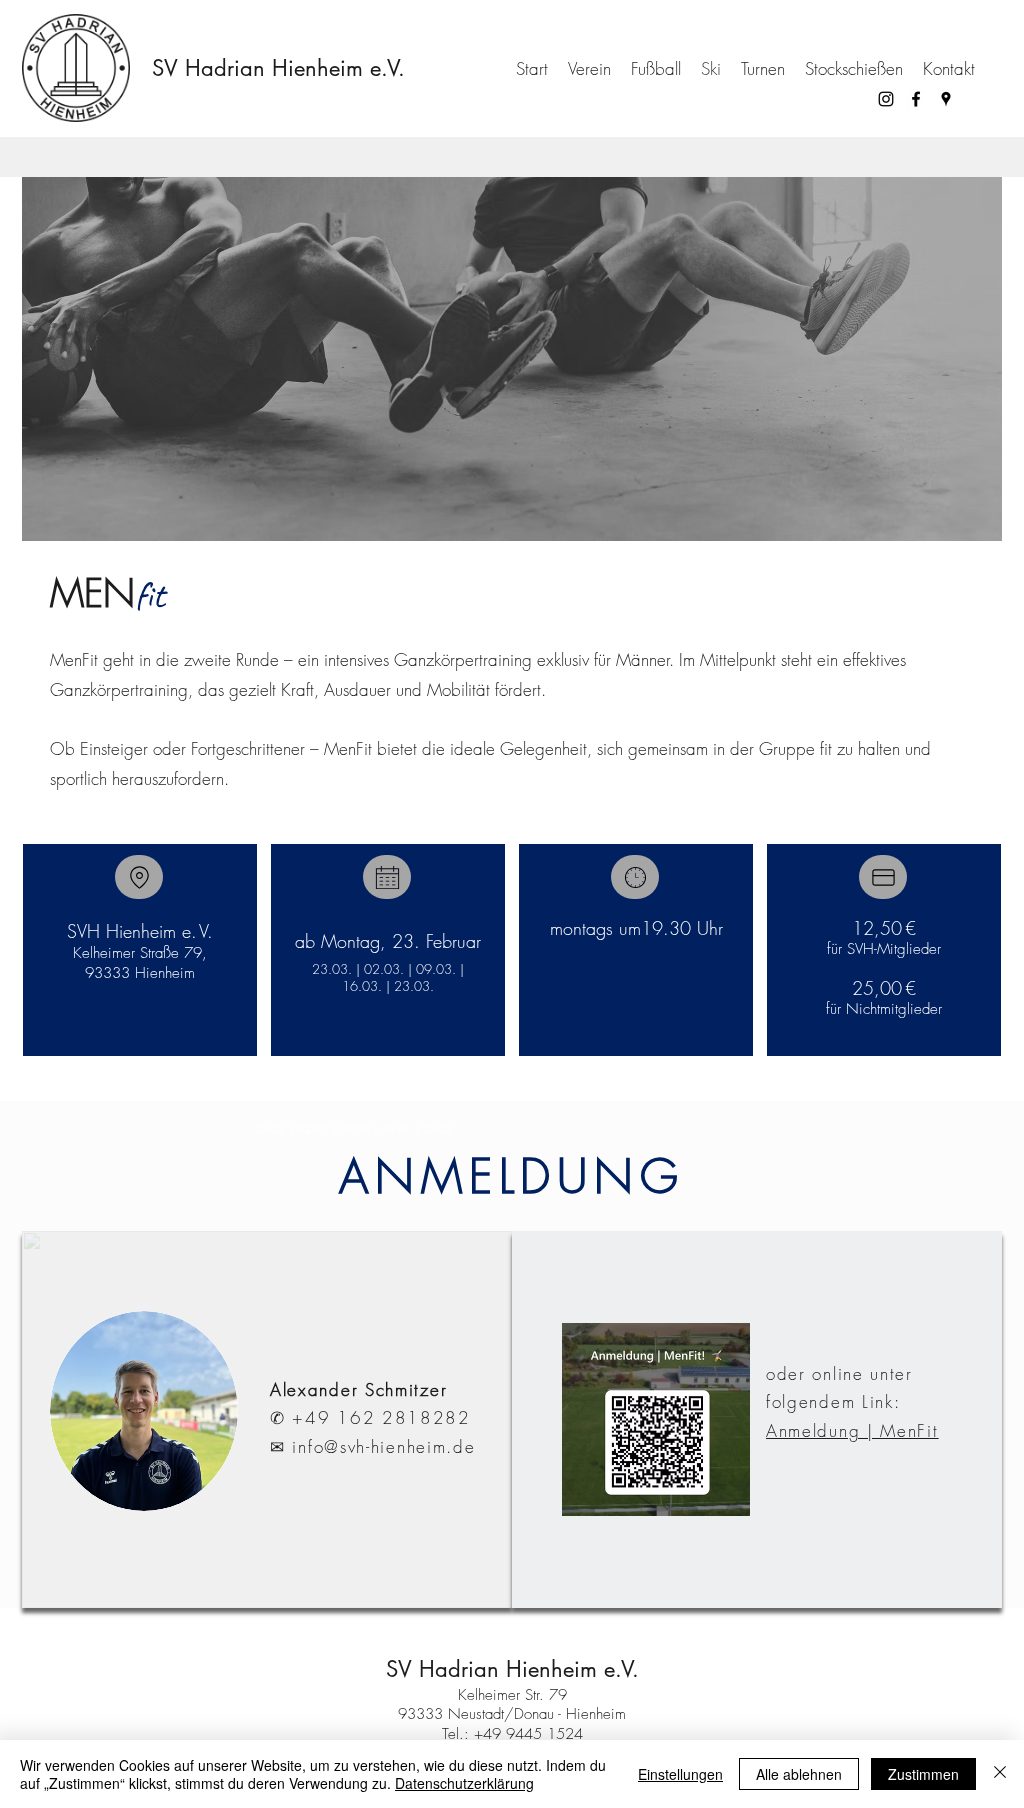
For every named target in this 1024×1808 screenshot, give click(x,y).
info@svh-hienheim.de (383, 1446)
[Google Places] (946, 99)
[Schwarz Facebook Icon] (916, 99)
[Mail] (139, 877)
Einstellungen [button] (680, 1774)
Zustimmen (923, 1774)
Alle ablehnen (799, 1774)
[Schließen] (1000, 1774)
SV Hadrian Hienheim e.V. (278, 68)
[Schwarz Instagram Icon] (886, 99)
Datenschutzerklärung (464, 1783)
